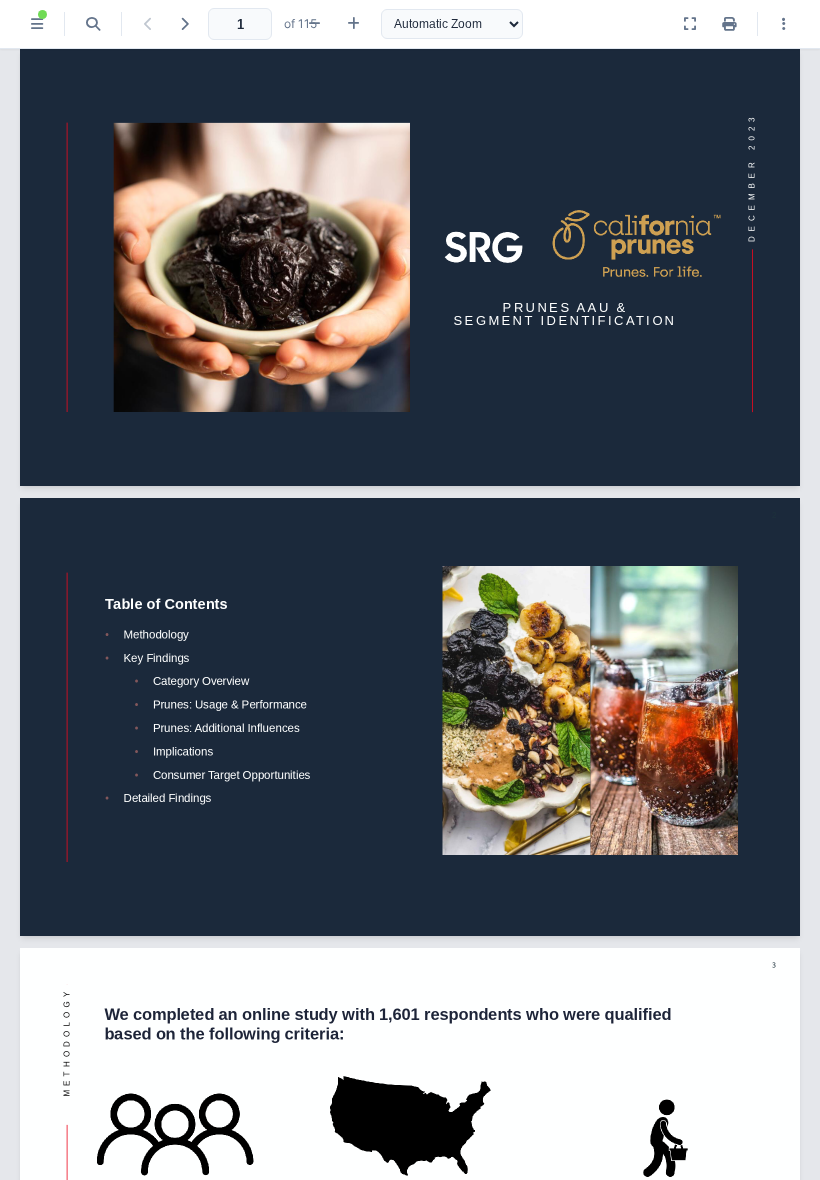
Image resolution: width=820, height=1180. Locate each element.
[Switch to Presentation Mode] (690, 24)
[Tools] (784, 24)
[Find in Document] (93, 24)
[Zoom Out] (314, 24)
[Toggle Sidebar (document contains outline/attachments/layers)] (37, 24)
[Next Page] (184, 24)
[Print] (729, 24)
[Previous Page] (148, 24)
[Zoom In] (353, 24)
